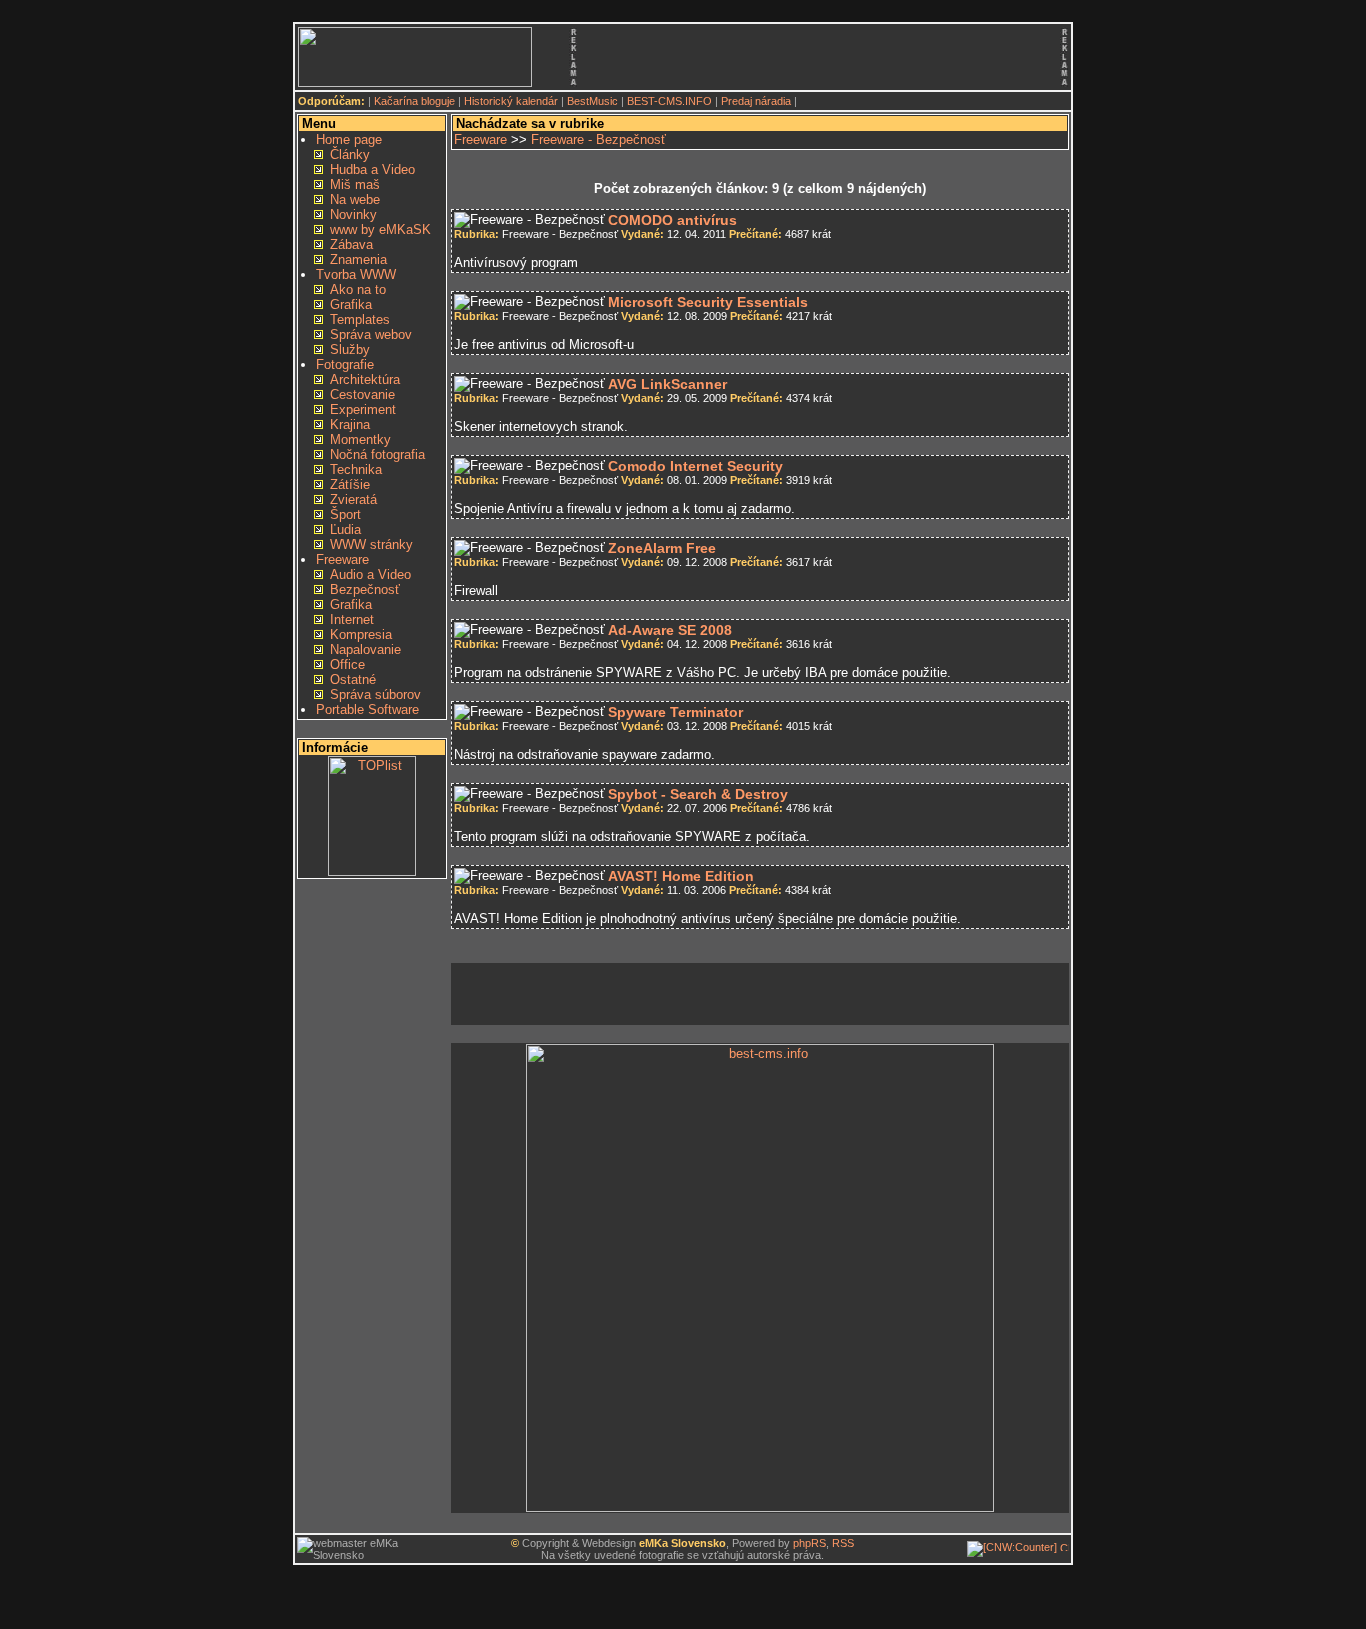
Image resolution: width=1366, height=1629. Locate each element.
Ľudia (345, 529)
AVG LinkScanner (667, 384)
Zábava (351, 244)
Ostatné (353, 679)
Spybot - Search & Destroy (698, 794)
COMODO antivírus (672, 220)
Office (347, 664)
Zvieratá (353, 499)
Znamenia (358, 259)
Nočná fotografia (377, 454)
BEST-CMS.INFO (669, 101)
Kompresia (361, 634)
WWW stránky (371, 544)
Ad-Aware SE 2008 (670, 630)
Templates (360, 319)
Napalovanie (365, 649)
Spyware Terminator (675, 712)
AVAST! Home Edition (681, 876)
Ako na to (358, 289)
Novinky (353, 214)
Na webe (355, 199)
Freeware (342, 559)
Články (350, 154)
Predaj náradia (756, 101)
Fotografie (345, 364)
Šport (345, 514)
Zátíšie (350, 484)
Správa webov (371, 334)
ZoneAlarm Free (662, 548)
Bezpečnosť (365, 589)
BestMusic (592, 101)
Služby (350, 349)
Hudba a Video (372, 169)
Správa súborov (375, 694)
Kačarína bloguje (414, 101)
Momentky (360, 439)
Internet (352, 619)
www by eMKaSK (380, 229)
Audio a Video (370, 574)
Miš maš (355, 184)
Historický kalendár (511, 101)
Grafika (351, 304)
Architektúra (365, 379)
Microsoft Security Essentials (708, 302)
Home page (349, 139)
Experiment (363, 409)
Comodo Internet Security (695, 466)
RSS (843, 1543)
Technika (356, 469)
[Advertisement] (817, 57)
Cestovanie (362, 394)
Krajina (350, 424)
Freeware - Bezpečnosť (598, 139)
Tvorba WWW (356, 274)
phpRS (809, 1543)
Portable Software (367, 709)
